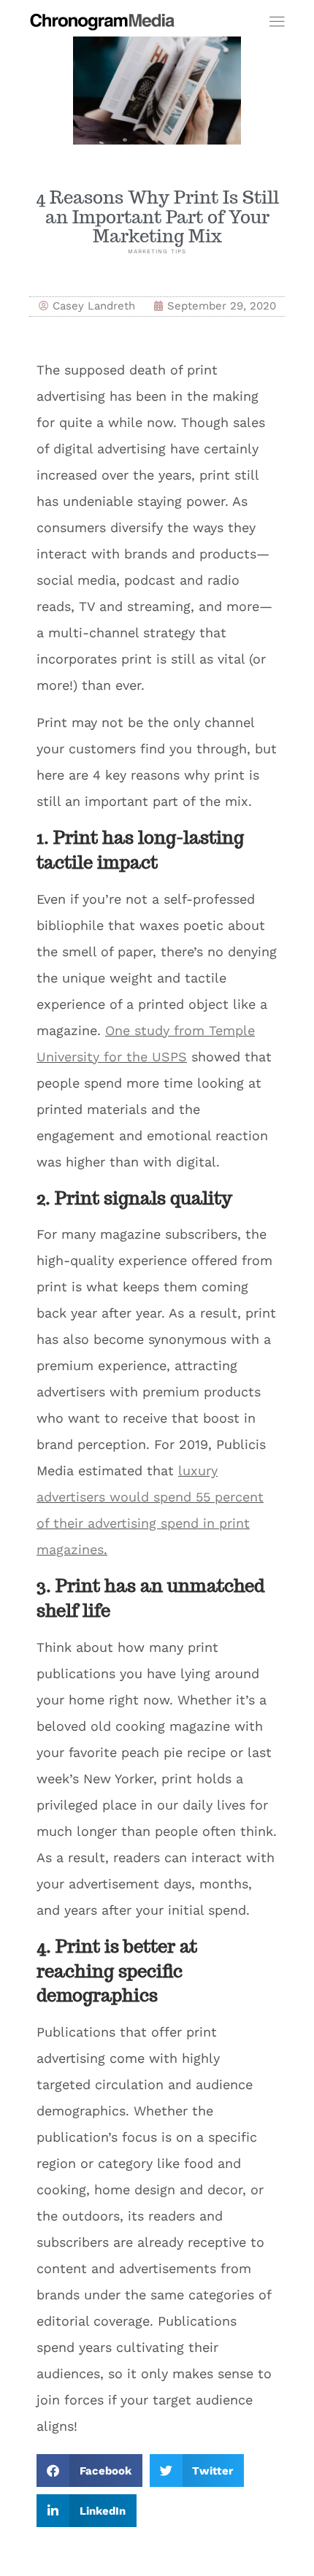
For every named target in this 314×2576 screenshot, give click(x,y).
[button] (89, 2471)
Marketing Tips (157, 251)
